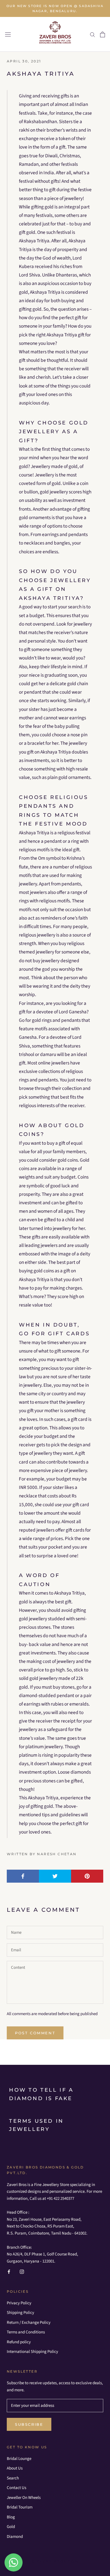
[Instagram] (22, 2272)
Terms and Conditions (26, 2332)
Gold (11, 2527)
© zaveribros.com (55, 2561)
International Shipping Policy (32, 2352)
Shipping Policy (20, 2313)
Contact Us (16, 2488)
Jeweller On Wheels (24, 2498)
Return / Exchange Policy (29, 2323)
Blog (11, 2517)
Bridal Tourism (20, 2507)
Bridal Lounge (19, 2459)
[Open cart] (103, 34)
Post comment (35, 2033)
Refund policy (19, 2342)
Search (13, 2478)
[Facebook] (9, 2272)
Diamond (15, 2537)
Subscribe (29, 2424)
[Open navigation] (8, 34)
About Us (15, 2468)
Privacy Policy (19, 2303)
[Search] (93, 34)
